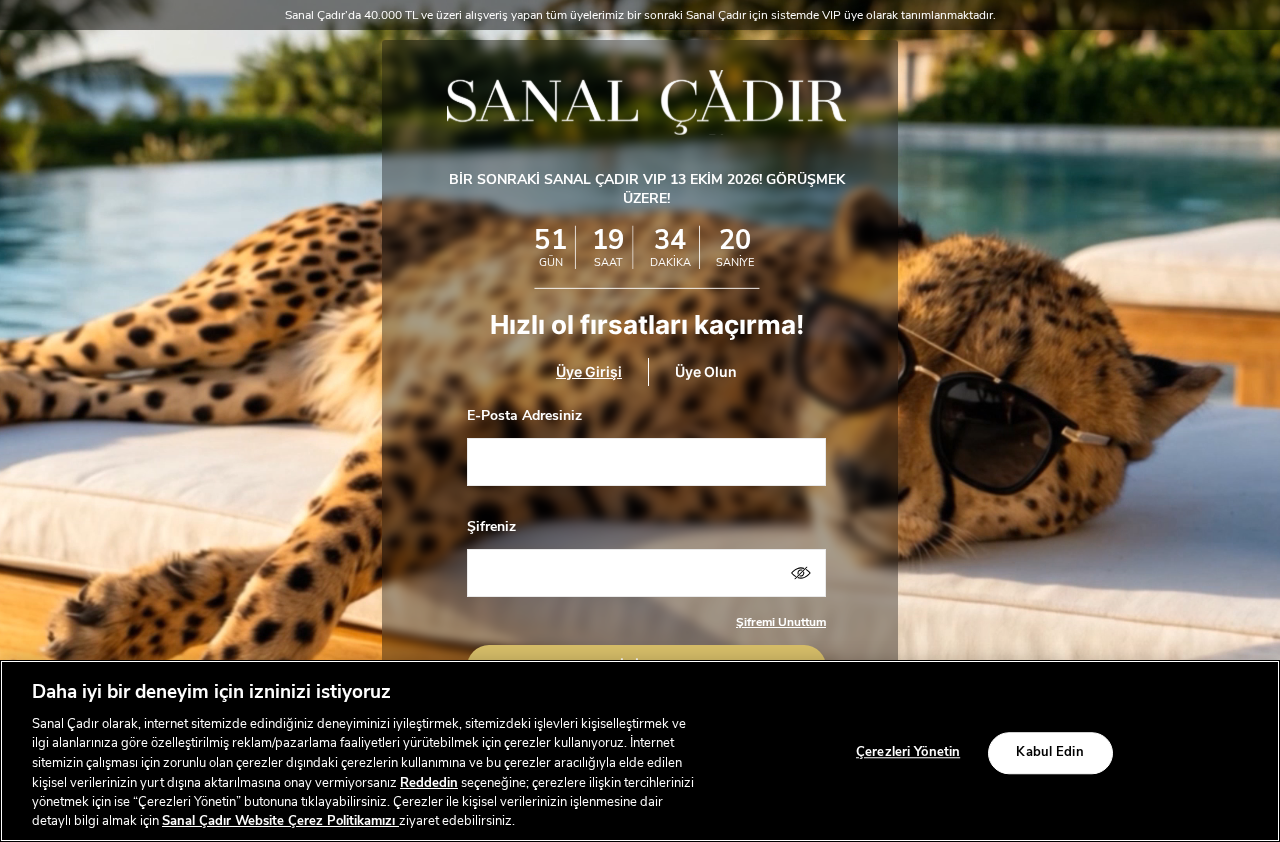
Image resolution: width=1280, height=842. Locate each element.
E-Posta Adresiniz (524, 415)
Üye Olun (706, 372)
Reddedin (429, 782)
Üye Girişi (589, 372)
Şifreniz (491, 526)
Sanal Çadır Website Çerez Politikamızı (280, 821)
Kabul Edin (1049, 752)
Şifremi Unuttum (781, 622)
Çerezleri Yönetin (908, 752)
